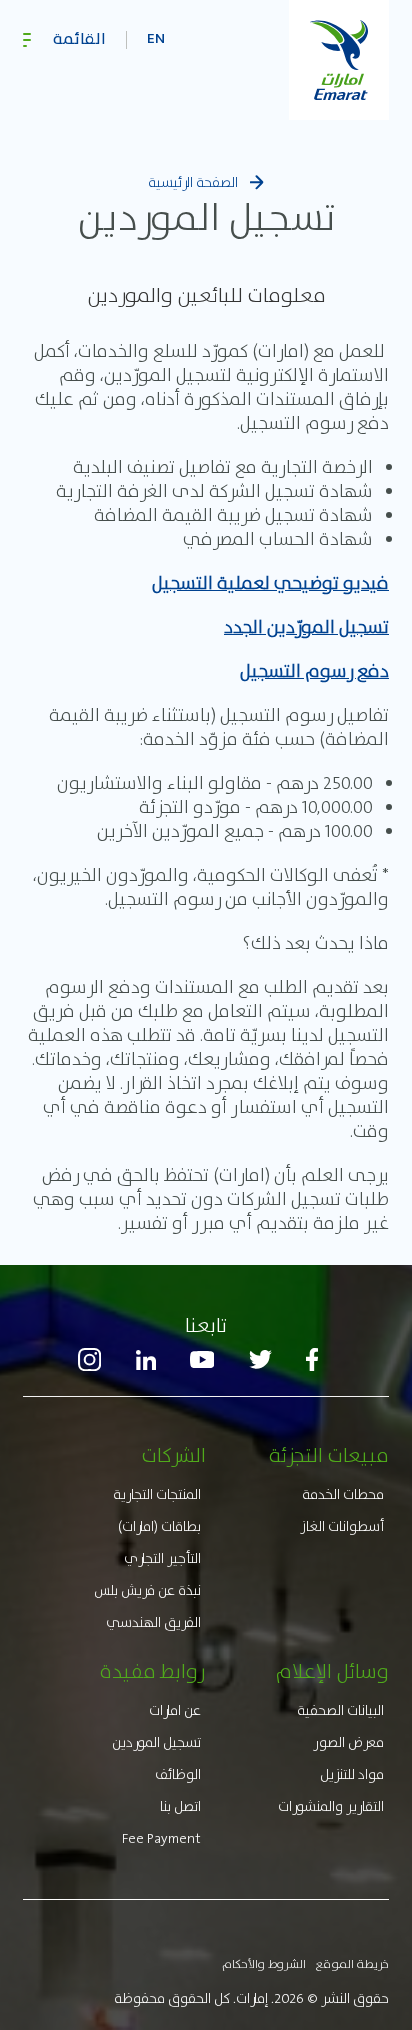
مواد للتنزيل (352, 1774)
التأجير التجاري (162, 1558)
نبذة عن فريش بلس (147, 1590)
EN (156, 40)
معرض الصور (348, 1742)
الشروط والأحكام (264, 1964)
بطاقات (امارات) (159, 1526)
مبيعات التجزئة (329, 1455)
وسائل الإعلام (332, 1671)
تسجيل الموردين (156, 1742)
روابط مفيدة (153, 1671)
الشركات (173, 1455)
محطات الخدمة (343, 1494)
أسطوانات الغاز (342, 1526)
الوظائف (178, 1774)
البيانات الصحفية (340, 1710)
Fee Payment (161, 1838)
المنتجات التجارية (157, 1494)
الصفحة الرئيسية (193, 182)
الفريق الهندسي (153, 1622)
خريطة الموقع (352, 1964)
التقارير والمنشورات (331, 1806)
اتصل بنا (180, 1806)
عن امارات (175, 1710)
